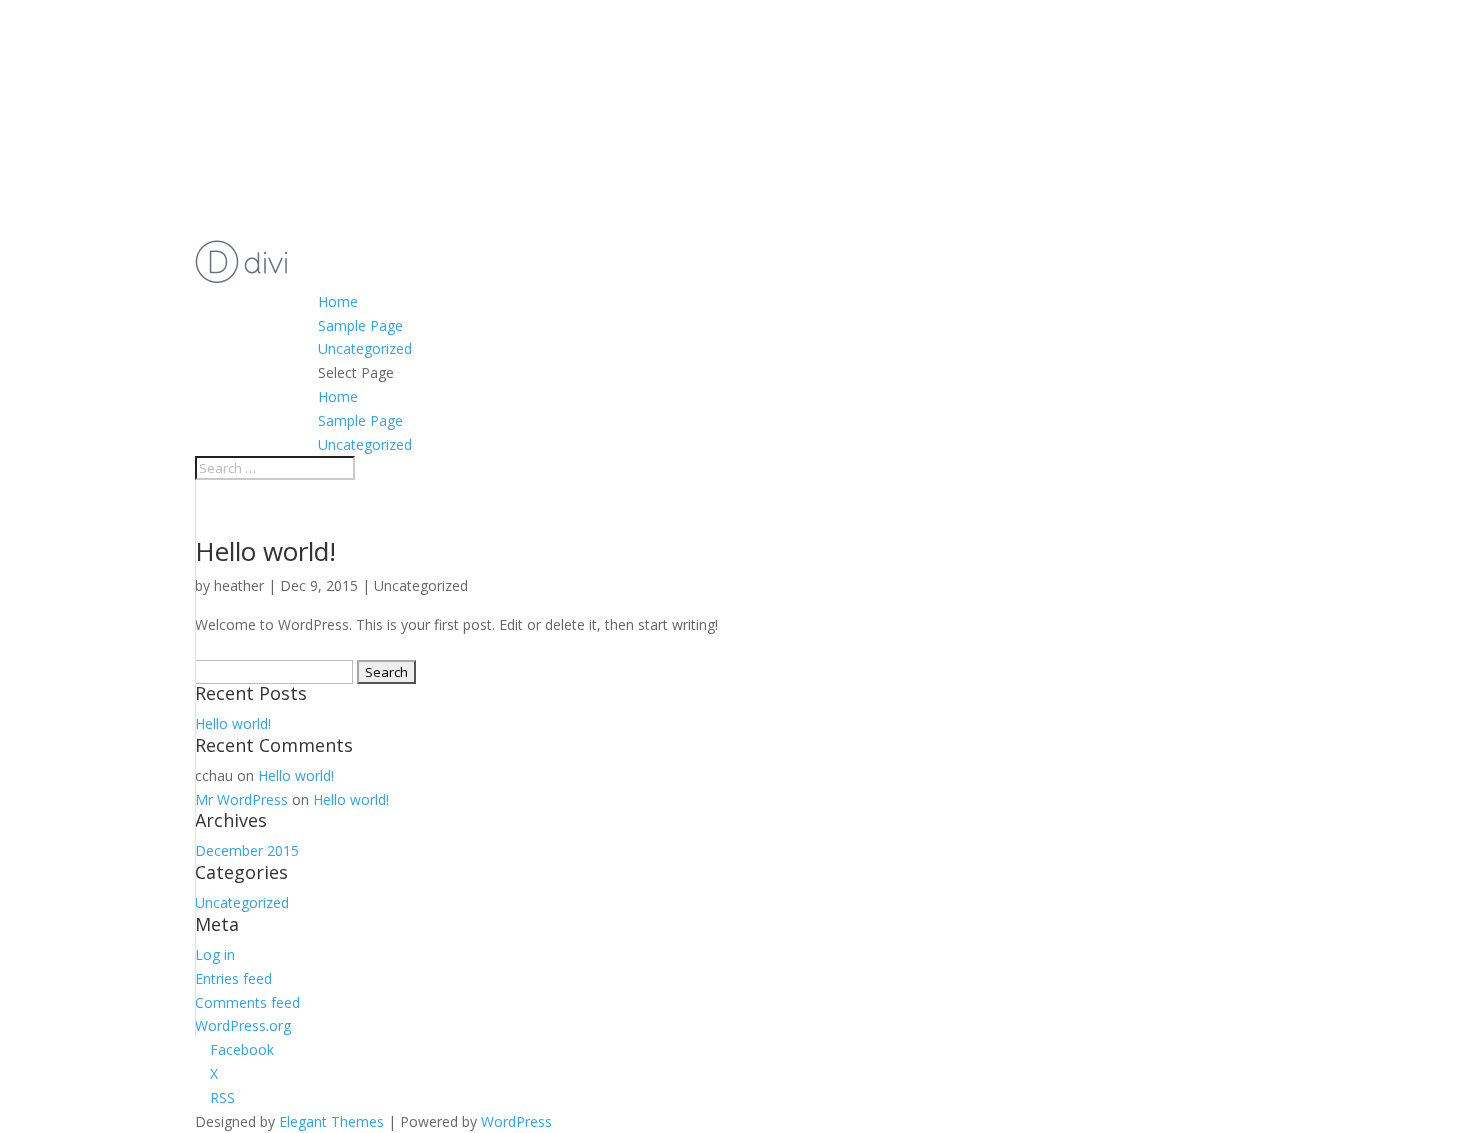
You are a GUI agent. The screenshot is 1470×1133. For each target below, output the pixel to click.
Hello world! (265, 551)
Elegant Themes (331, 1121)
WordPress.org (243, 1025)
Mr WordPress (241, 799)
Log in (215, 954)
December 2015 (247, 850)
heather (239, 585)
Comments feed (247, 1002)
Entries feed (233, 978)
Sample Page (360, 325)
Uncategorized (365, 348)
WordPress (516, 1121)
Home (338, 301)
